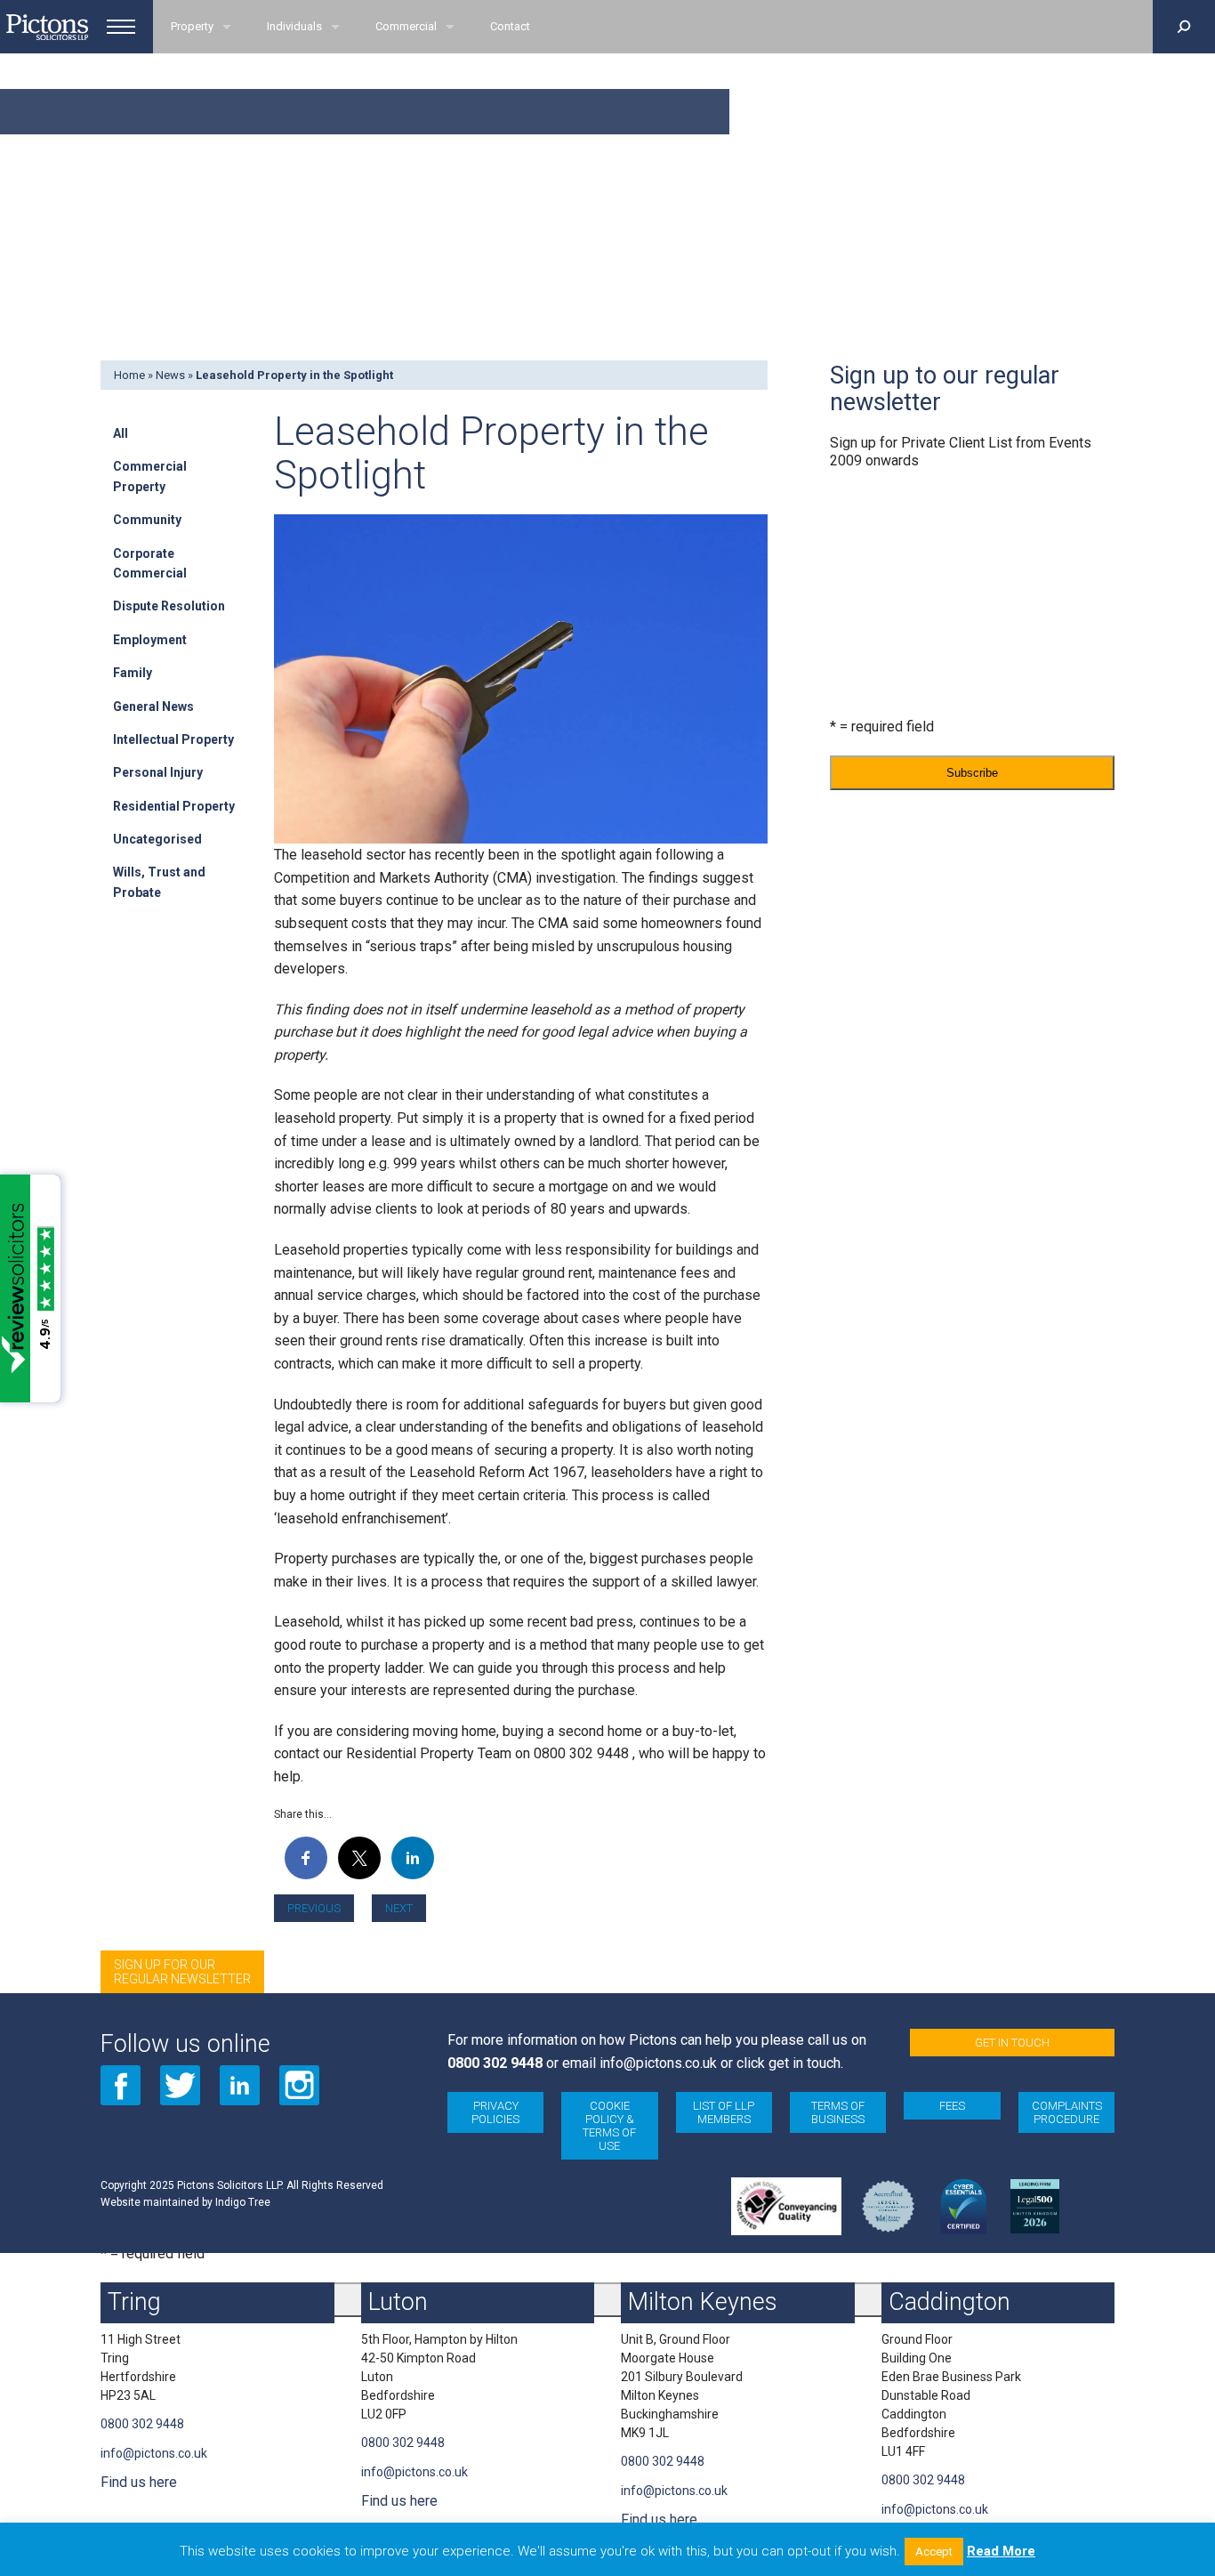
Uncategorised (157, 839)
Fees (952, 2106)
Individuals (294, 26)
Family (133, 673)
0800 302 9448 (495, 2063)
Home (129, 375)
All (121, 433)
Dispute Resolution (169, 606)
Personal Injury (158, 772)
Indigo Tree (243, 2202)
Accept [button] (934, 2552)
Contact (510, 26)
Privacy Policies (495, 2112)
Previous (314, 1908)
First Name (860, 567)
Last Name (860, 639)
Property (192, 26)
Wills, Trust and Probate (159, 882)
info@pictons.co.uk (658, 2063)
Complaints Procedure (1067, 2112)
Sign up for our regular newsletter (182, 1972)
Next (399, 1908)
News (170, 375)
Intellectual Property (173, 739)
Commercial (406, 26)
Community (147, 520)
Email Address (873, 495)
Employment (150, 640)
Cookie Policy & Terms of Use (609, 2126)
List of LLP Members (724, 2112)
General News (153, 707)
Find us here (139, 2482)
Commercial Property (150, 476)
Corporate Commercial (150, 563)
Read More (1001, 2551)
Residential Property (174, 806)
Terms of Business (838, 2112)
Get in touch (1012, 2043)
